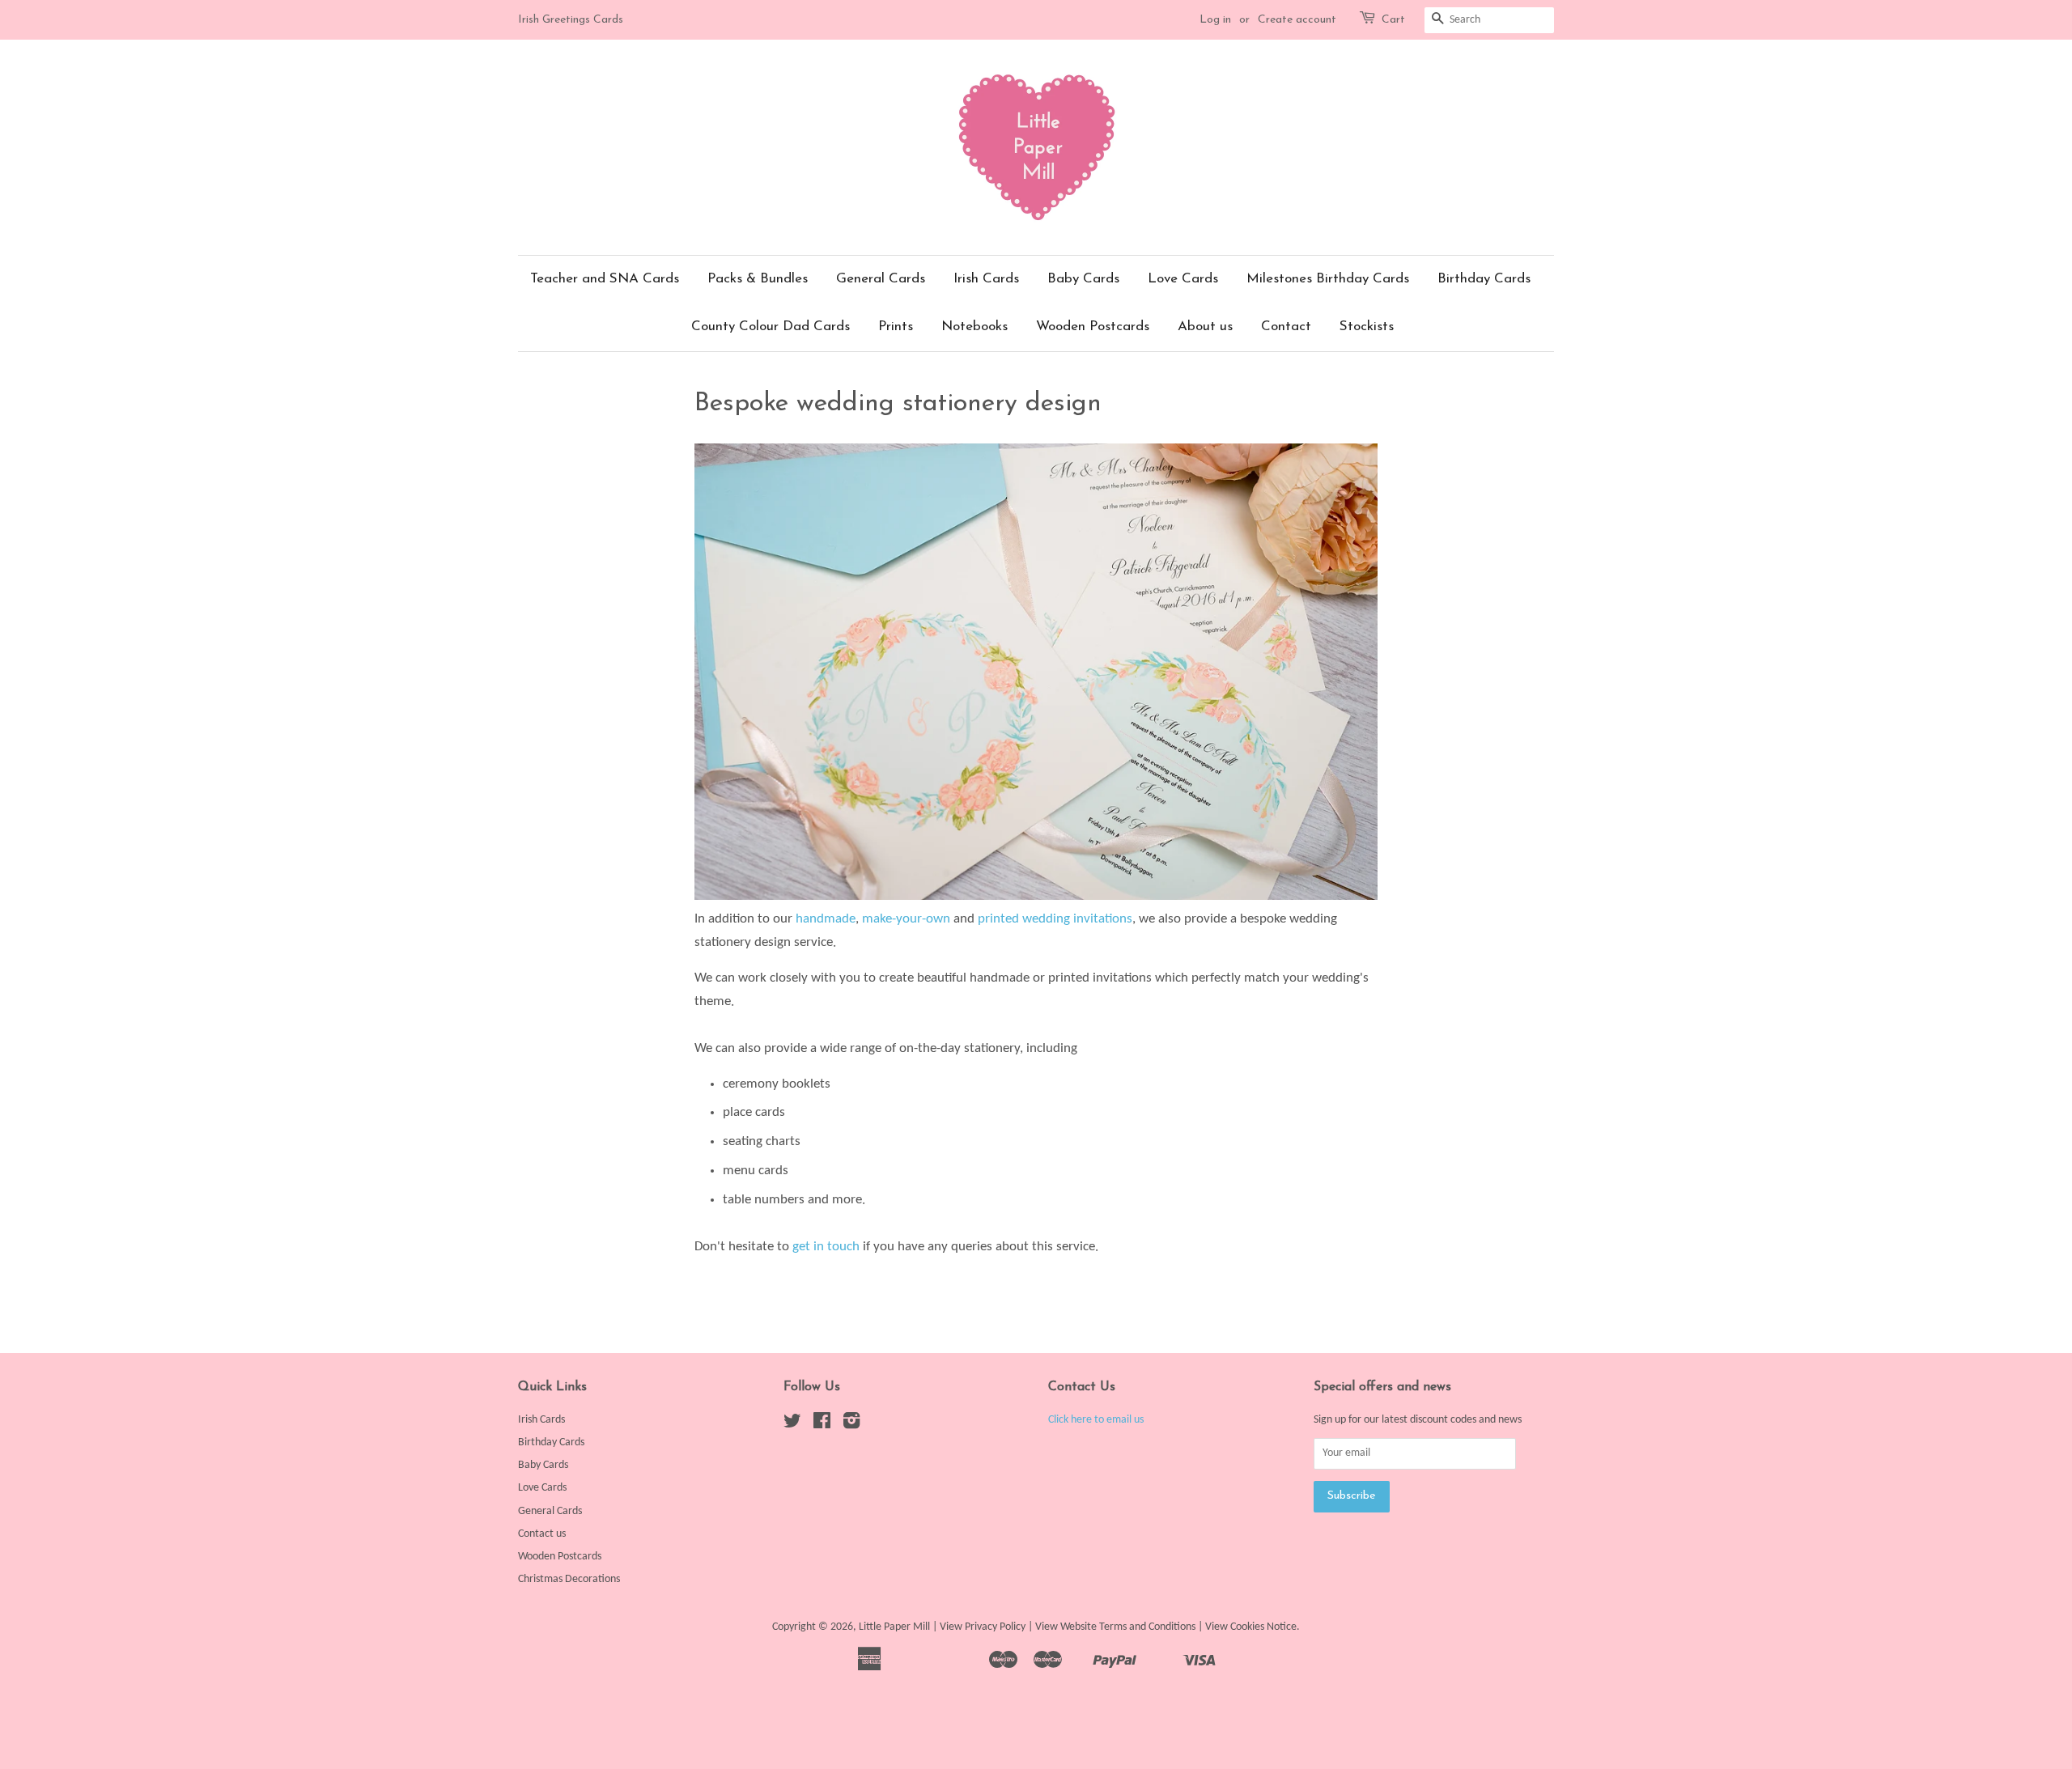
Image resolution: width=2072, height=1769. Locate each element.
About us (1205, 327)
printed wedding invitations (1055, 919)
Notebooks (974, 327)
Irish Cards (986, 279)
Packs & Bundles (758, 279)
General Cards (881, 279)
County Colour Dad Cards (771, 327)
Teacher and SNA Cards (605, 279)
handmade (826, 919)
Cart (1393, 20)
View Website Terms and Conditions (1115, 1627)
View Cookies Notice (1251, 1627)
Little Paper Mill (894, 1627)
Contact (1286, 327)
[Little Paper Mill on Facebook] (822, 1425)
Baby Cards (1083, 279)
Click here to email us (1096, 1420)
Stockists (1367, 327)
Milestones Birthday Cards (1328, 279)
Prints (896, 327)
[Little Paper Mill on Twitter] (792, 1425)
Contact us (542, 1534)
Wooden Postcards (1093, 327)
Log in (1215, 20)
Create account (1297, 20)
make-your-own (906, 919)
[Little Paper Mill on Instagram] (851, 1425)
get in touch (826, 1247)
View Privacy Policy (983, 1627)
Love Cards (1183, 279)
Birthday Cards (1484, 279)
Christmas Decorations (569, 1579)
